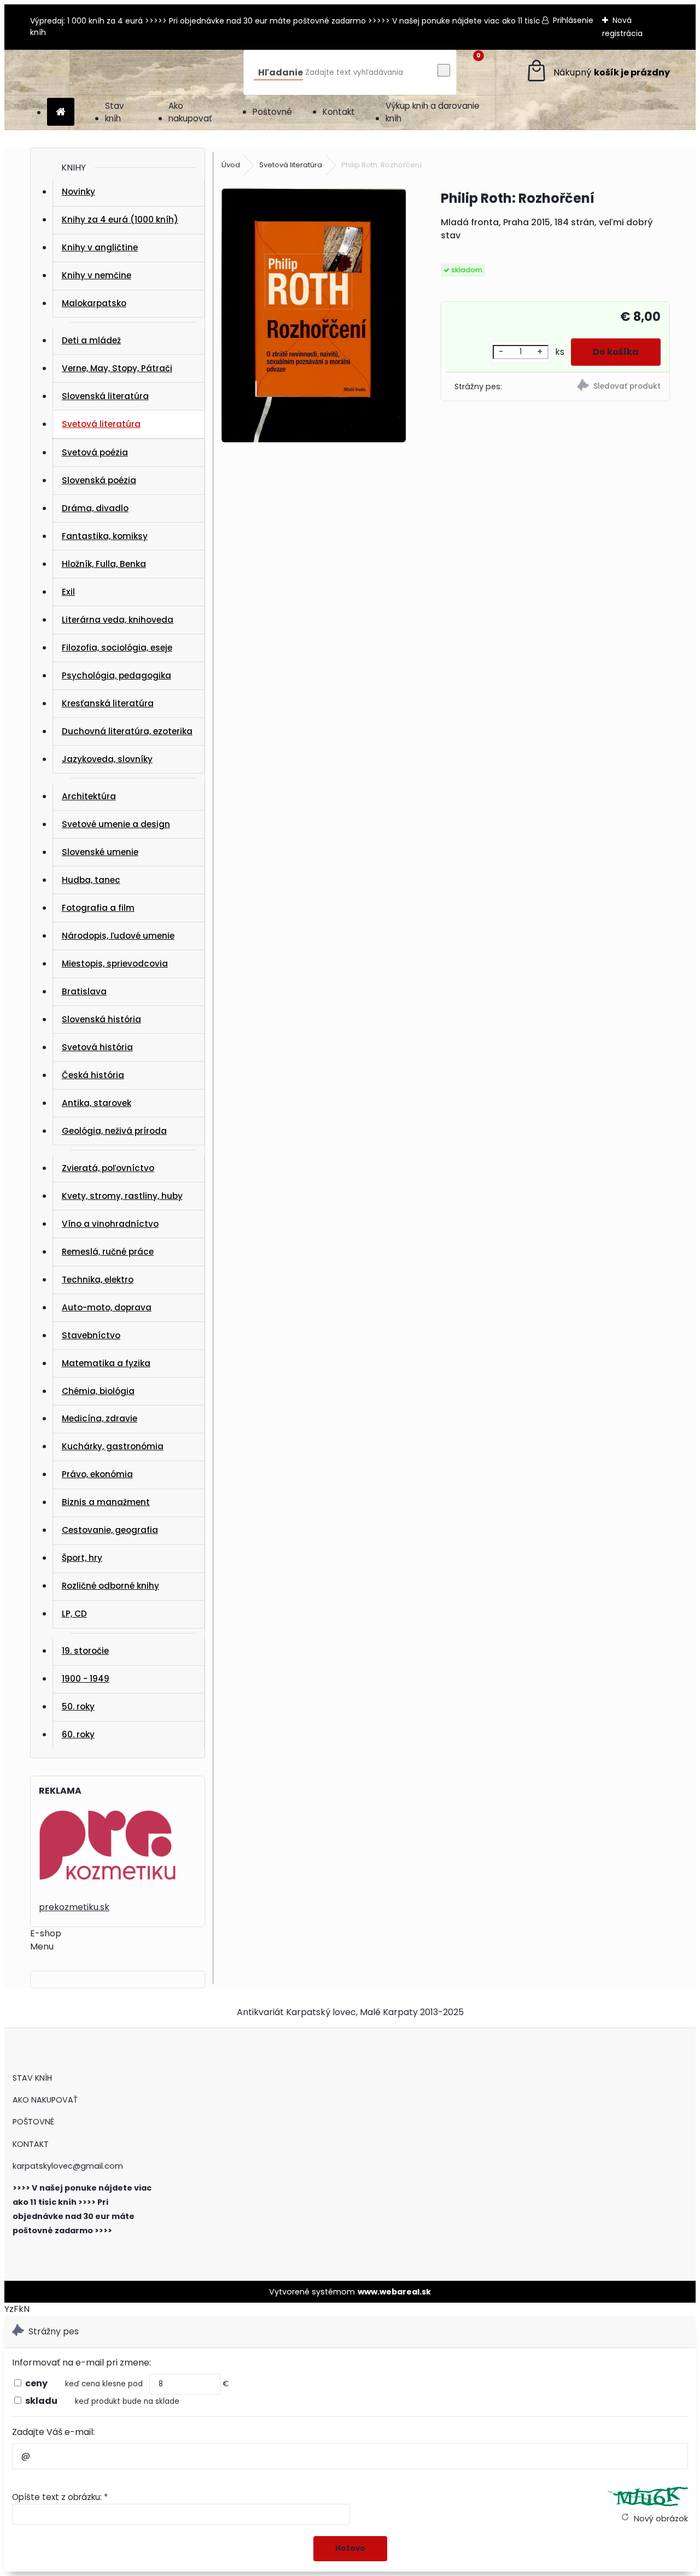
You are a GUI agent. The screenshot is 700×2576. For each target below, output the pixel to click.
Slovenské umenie (100, 852)
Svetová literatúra (101, 424)
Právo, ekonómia (97, 1474)
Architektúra (89, 796)
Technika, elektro (98, 1280)
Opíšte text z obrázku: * (60, 2497)
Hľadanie (281, 72)
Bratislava (84, 991)
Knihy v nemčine (97, 275)
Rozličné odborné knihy (110, 1586)
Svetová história (97, 1047)
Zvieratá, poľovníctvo (108, 1168)
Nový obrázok (661, 2519)
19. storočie (85, 1651)
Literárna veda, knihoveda (118, 620)
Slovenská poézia (99, 480)
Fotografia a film (98, 908)
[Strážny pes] (614, 387)
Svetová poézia (95, 452)
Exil (68, 592)
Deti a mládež (91, 340)
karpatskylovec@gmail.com (68, 2166)
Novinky (78, 192)
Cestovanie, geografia (110, 1530)
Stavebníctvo (91, 1335)
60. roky (78, 1734)
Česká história (93, 1075)
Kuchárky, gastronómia (113, 1446)
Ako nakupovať (190, 112)
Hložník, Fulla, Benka (104, 564)
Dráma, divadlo (95, 508)
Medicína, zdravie (100, 1418)
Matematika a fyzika (106, 1363)
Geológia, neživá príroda (114, 1131)
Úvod (231, 165)
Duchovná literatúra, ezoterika (127, 731)
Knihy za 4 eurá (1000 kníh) (120, 219)
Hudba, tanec (91, 880)
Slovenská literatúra (105, 396)
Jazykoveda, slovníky (107, 759)
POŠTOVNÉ (33, 2122)
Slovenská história (101, 1019)
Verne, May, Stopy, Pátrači (117, 368)
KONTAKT (31, 2144)
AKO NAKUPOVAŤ (45, 2100)
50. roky (78, 1706)
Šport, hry (82, 1558)
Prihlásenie (573, 20)
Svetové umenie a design (116, 824)
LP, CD (74, 1614)
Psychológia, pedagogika (116, 675)
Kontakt (339, 112)
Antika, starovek (97, 1103)
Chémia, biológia (98, 1391)
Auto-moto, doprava (107, 1307)
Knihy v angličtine (100, 247)
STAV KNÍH (33, 2078)
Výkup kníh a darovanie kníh (433, 112)
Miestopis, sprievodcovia (115, 964)
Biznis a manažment (106, 1502)
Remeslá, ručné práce (108, 1252)
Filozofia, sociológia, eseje (117, 648)
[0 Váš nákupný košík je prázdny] (597, 72)
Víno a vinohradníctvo (110, 1224)
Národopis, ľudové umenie (118, 936)
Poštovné (272, 112)
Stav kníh (115, 112)
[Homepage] (61, 112)
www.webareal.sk (394, 2292)
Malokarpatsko (94, 303)
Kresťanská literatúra (108, 703)
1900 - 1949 (86, 1679)
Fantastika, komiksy (105, 536)
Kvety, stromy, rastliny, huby (122, 1196)
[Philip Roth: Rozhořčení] (314, 317)
